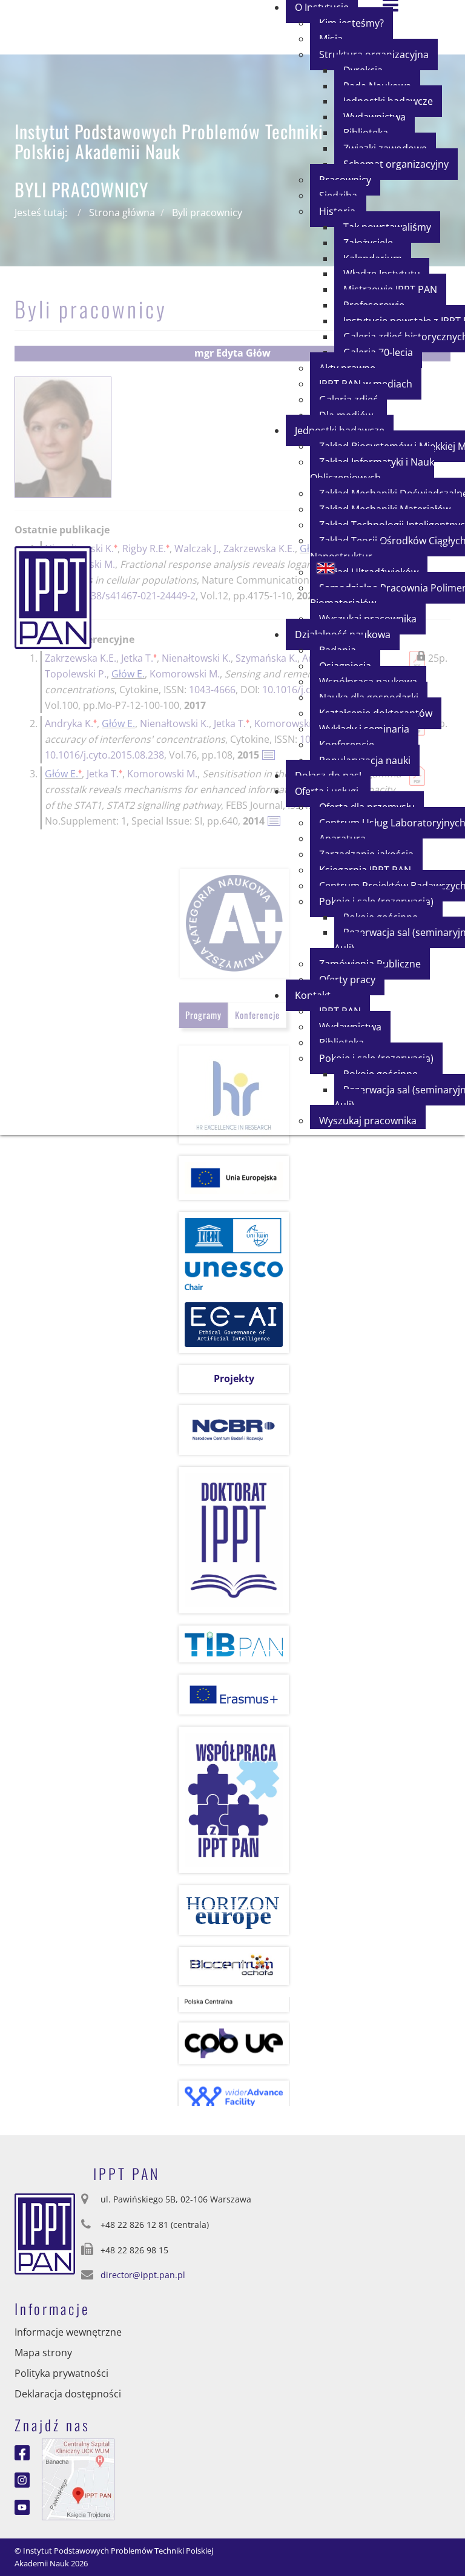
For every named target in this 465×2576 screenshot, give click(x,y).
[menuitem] (396, 164)
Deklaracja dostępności (68, 2394)
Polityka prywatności (61, 2373)
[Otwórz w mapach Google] (78, 2479)
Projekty (234, 1379)
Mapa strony (43, 2353)
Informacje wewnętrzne (68, 2332)
